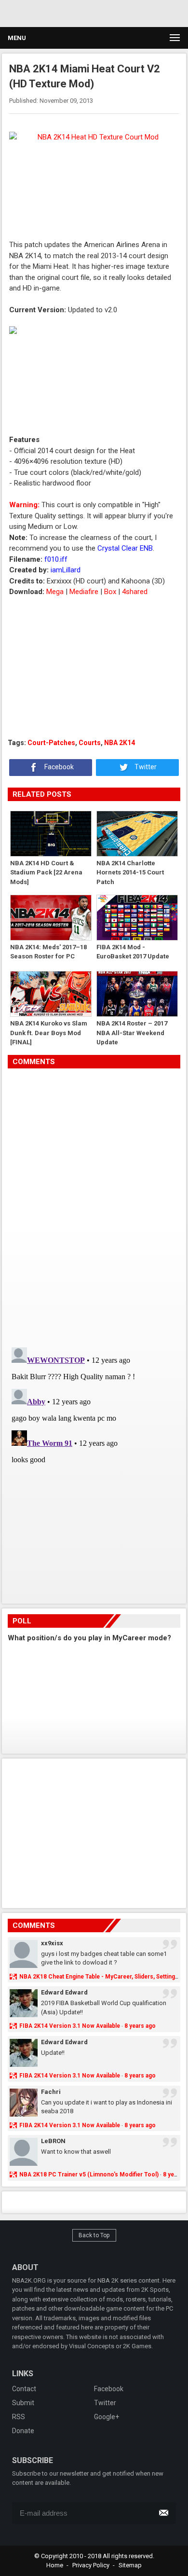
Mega (55, 592)
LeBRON (53, 2141)
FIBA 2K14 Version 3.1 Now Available (70, 2026)
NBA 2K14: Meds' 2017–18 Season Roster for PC (48, 952)
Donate (23, 2431)
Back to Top (94, 2235)
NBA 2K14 (120, 743)
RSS (19, 2417)
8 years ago (140, 2026)
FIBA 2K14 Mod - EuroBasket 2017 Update (133, 952)
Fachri (51, 2092)
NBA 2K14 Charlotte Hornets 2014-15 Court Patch (130, 872)
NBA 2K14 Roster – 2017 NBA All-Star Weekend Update (132, 1032)
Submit (23, 2403)
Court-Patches (51, 743)
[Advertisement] (92, 12)
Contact (24, 2389)
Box (110, 592)
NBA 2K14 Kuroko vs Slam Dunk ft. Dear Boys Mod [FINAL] (49, 1032)
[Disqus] (94, 1204)
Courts (90, 743)
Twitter (145, 767)
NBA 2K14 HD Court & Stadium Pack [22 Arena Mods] (46, 872)
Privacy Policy (91, 2565)
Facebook (58, 767)
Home (55, 2565)
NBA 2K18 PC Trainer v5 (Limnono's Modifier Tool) (89, 2174)
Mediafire (84, 592)
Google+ (107, 2417)
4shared (135, 592)
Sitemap (130, 2565)
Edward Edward (64, 1992)
